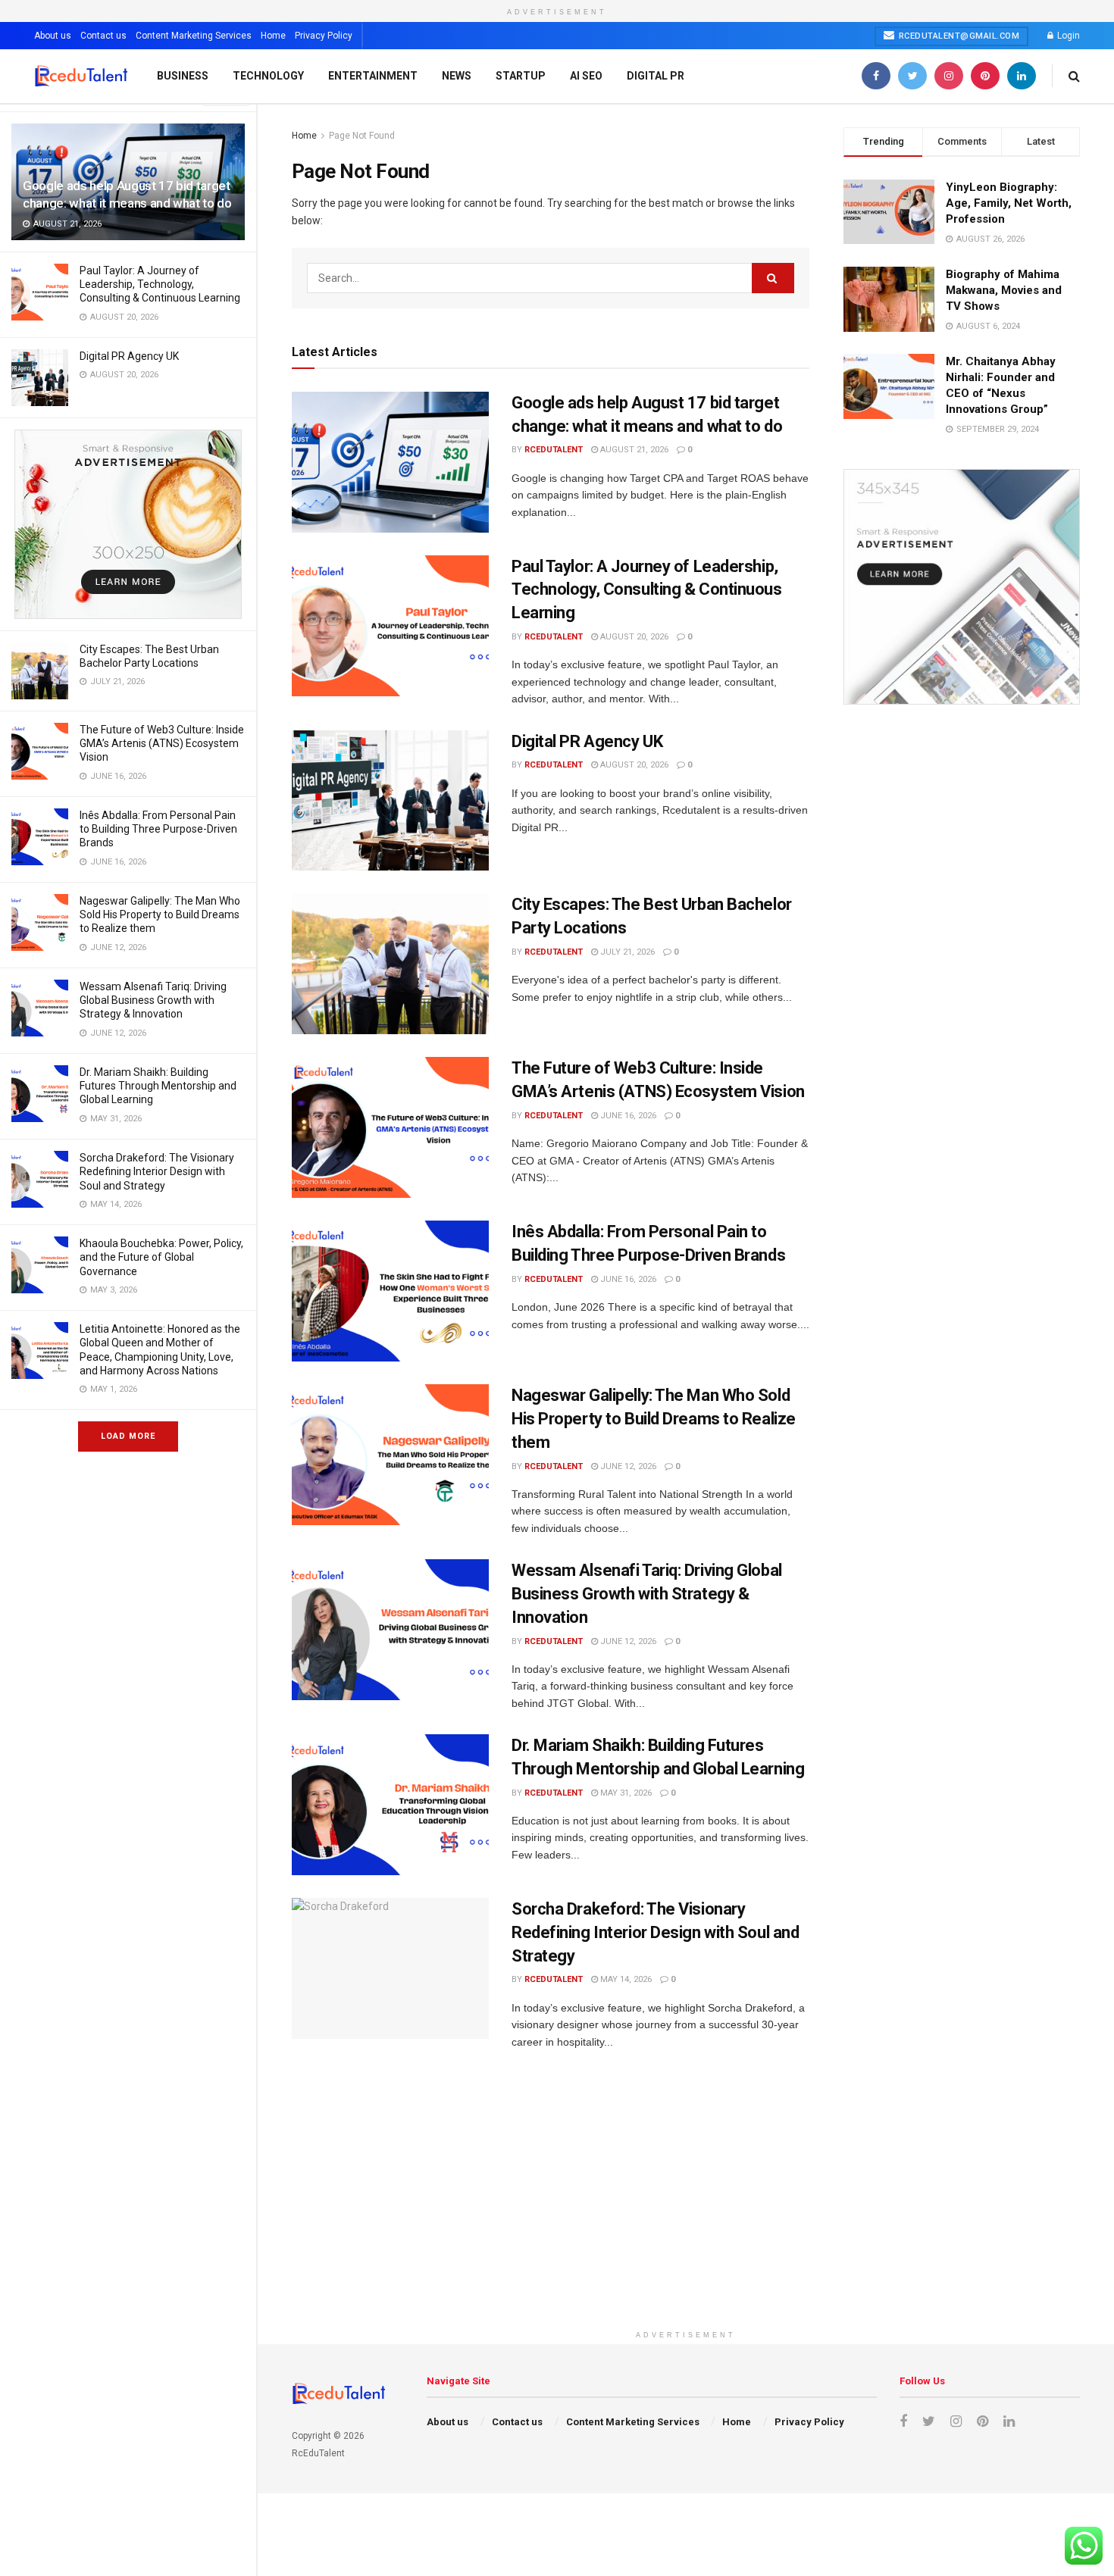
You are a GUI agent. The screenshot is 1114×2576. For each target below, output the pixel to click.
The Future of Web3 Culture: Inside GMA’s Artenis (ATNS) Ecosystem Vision (162, 743)
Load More (128, 1436)
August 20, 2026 (633, 637)
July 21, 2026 (626, 952)
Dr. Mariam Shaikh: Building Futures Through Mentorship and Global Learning (158, 1086)
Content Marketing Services (194, 36)
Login (1067, 36)
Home (273, 36)
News (457, 76)
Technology (268, 76)
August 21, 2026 (633, 450)
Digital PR (656, 76)
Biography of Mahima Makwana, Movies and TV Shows (1004, 290)
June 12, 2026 (627, 1466)
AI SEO (586, 76)
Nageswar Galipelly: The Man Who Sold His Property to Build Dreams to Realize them (160, 914)
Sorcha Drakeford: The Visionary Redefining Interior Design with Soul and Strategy (157, 1171)
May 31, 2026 (625, 1793)
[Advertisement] (686, 2217)
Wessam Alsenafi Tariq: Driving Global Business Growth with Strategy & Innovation (153, 1000)
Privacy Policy (324, 36)
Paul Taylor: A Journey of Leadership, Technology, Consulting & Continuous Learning (160, 284)
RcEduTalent (554, 450)
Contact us (103, 36)
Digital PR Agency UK (129, 356)
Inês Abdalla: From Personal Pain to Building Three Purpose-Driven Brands (158, 829)
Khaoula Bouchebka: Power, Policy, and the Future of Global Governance (161, 1257)
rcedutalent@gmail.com (958, 36)
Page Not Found (362, 136)
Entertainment (373, 76)
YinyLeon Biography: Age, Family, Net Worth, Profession (1009, 203)
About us (53, 36)
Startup (521, 76)
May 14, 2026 (625, 1979)
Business (183, 76)
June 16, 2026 (627, 1116)
